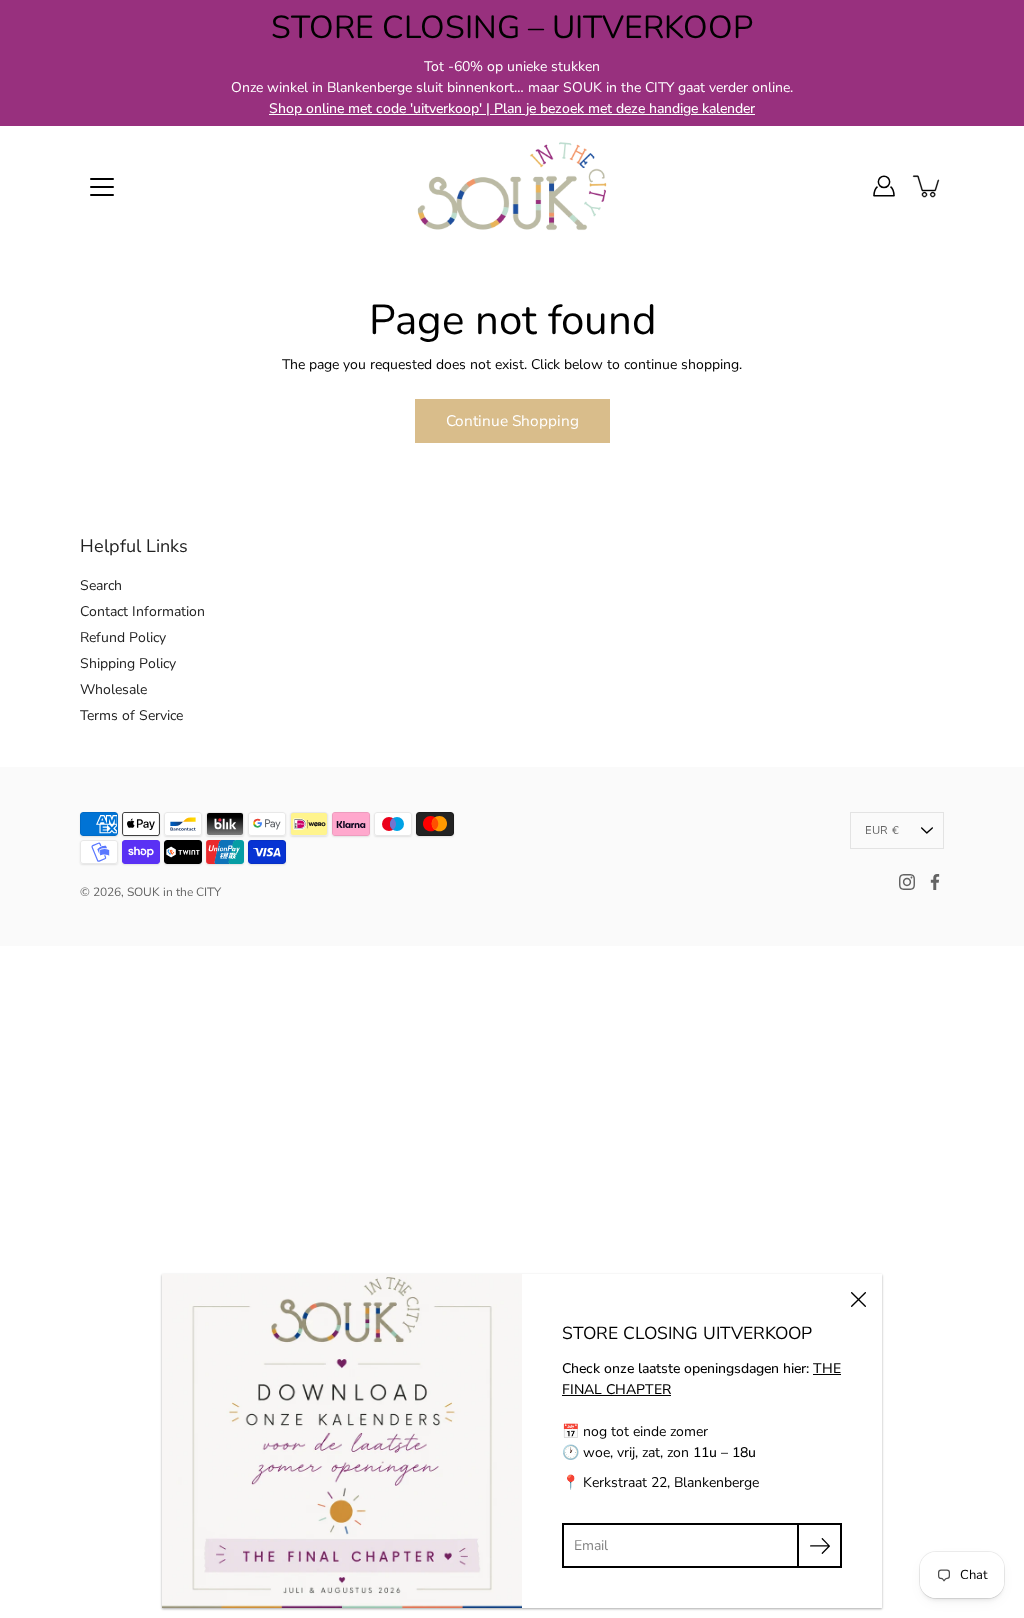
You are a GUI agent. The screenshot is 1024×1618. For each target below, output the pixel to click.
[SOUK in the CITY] (512, 186)
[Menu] (102, 187)
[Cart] (928, 186)
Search (101, 585)
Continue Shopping (512, 420)
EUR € (882, 830)
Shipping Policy (128, 663)
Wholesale (113, 689)
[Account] (884, 186)
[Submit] (819, 1545)
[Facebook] (935, 882)
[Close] (858, 1298)
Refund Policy (123, 637)
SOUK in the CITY (174, 892)
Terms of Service (131, 715)
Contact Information (142, 611)
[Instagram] (907, 882)
